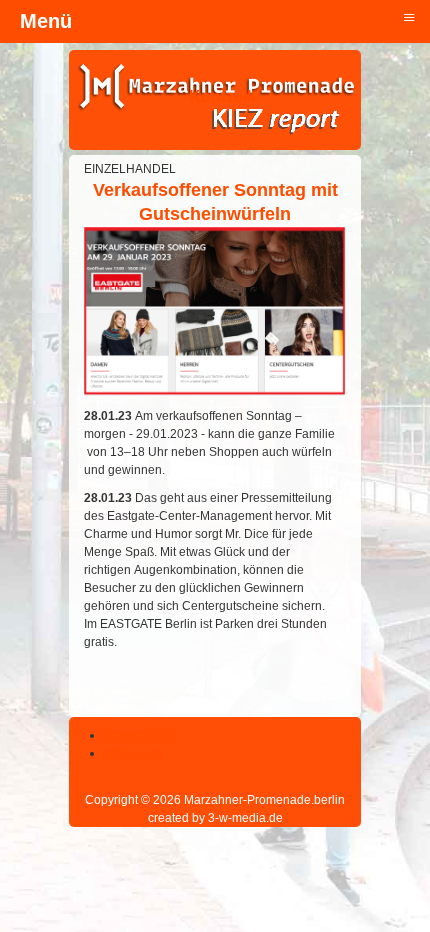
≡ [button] (409, 16)
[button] (360, 862)
